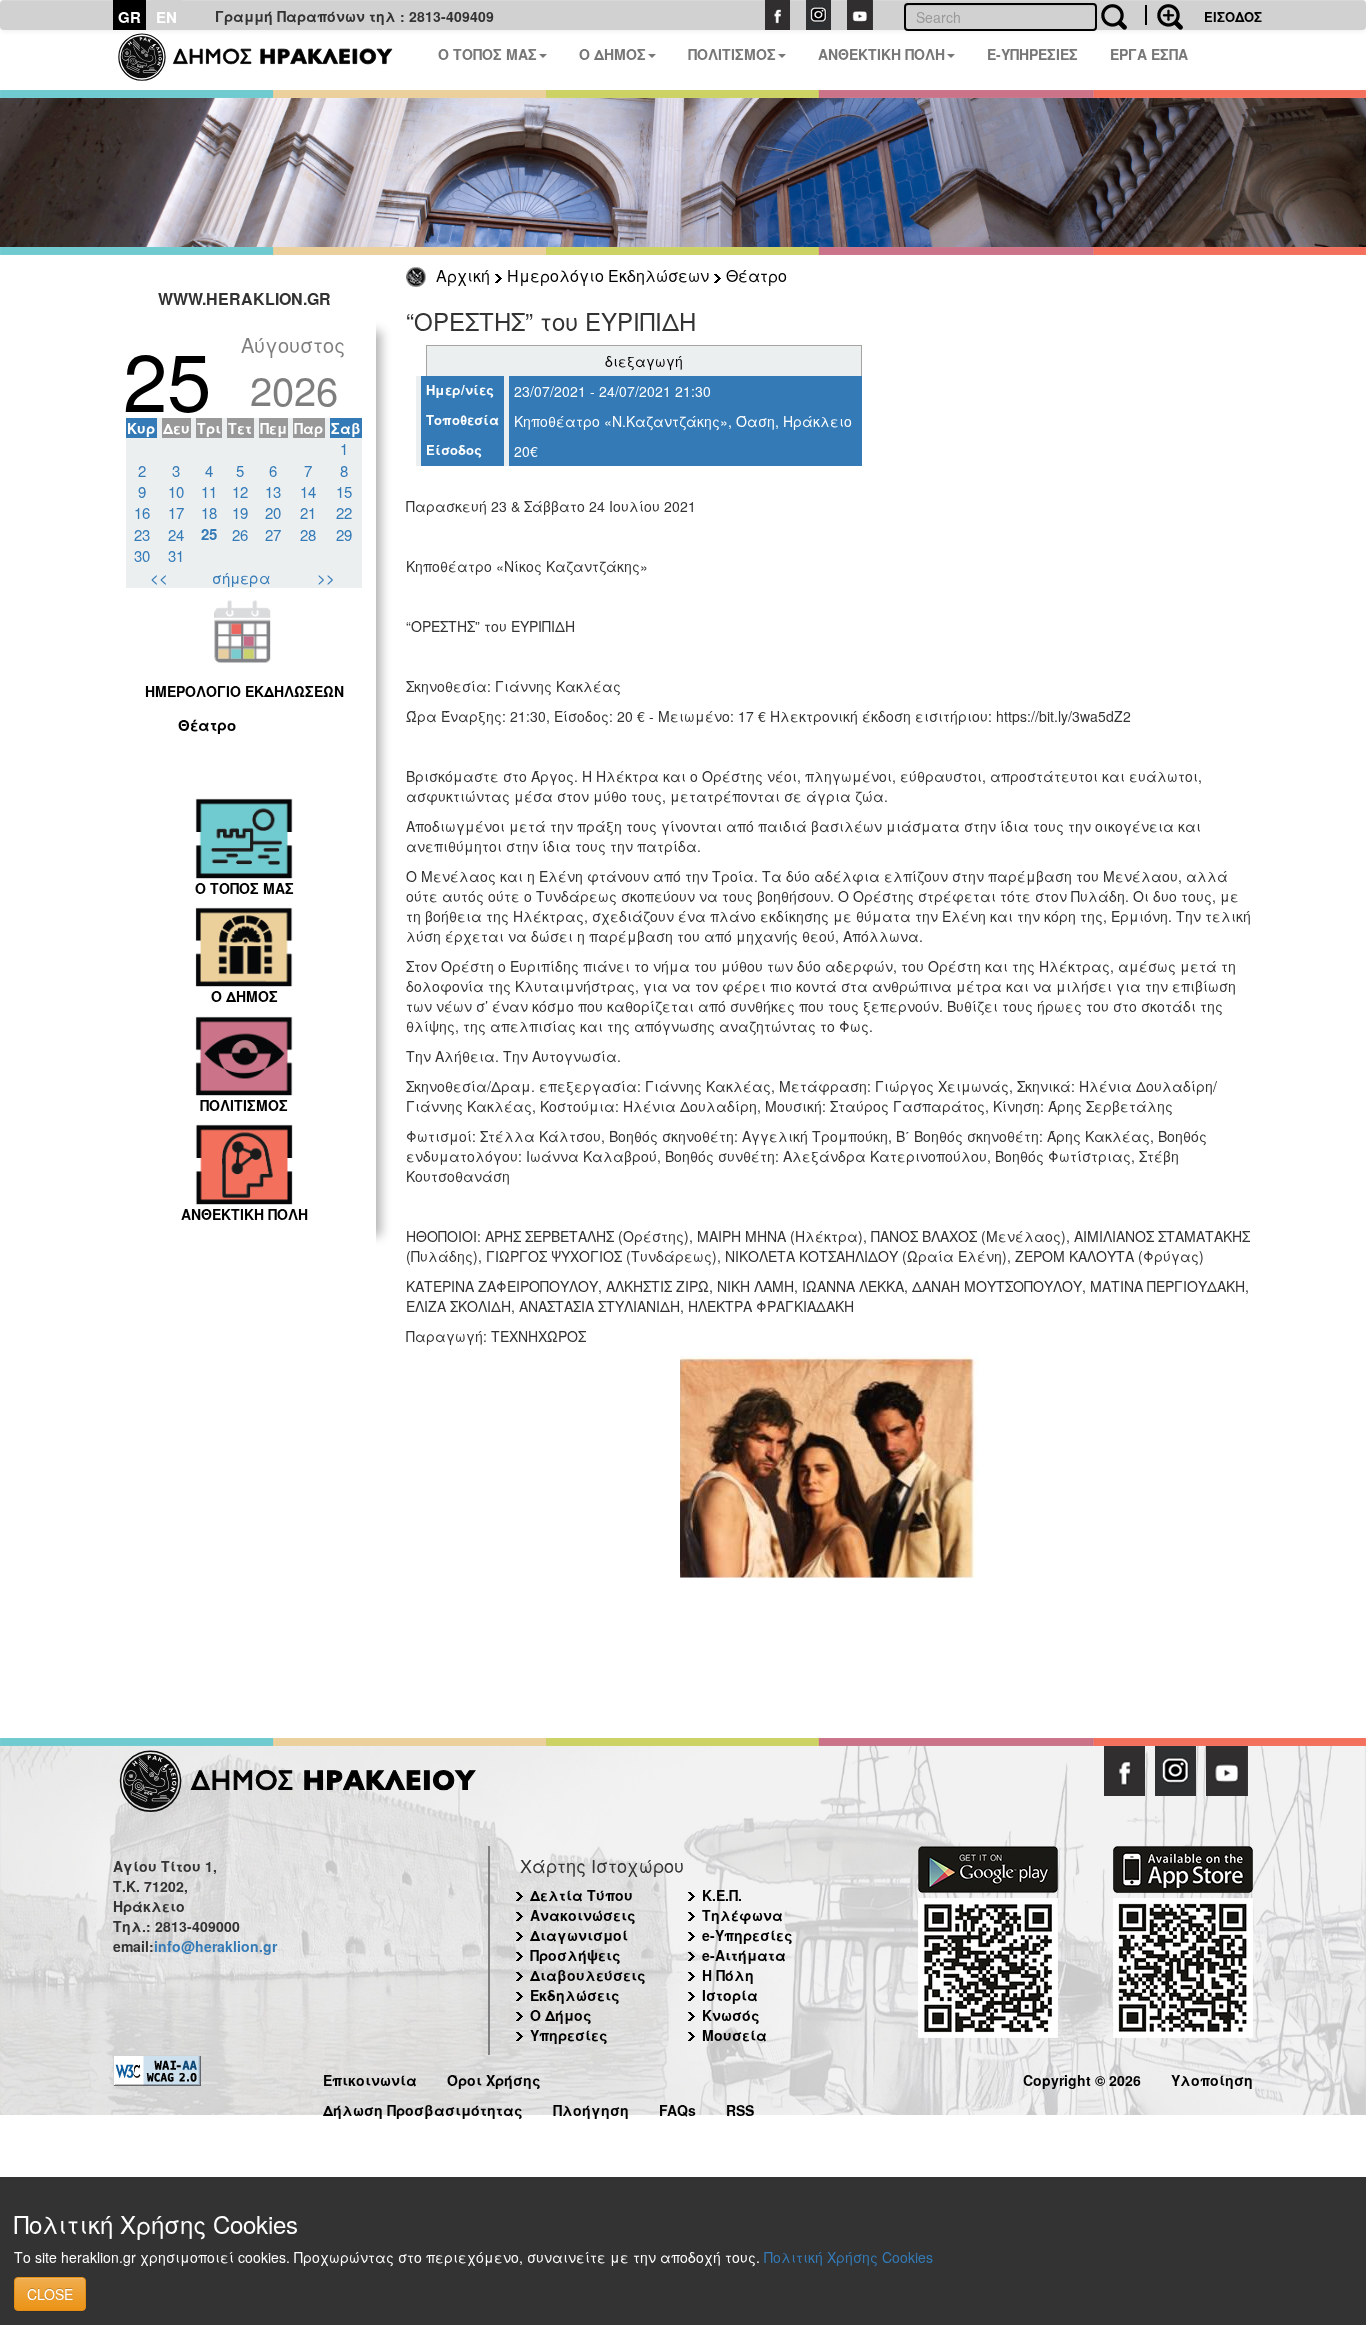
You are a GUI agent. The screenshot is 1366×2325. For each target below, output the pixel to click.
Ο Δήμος (561, 2015)
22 (344, 512)
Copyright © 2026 (1082, 2077)
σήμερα (241, 577)
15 (344, 491)
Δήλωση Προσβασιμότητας (423, 2107)
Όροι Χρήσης (494, 2077)
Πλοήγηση (591, 2107)
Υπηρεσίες (569, 2035)
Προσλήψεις (575, 1955)
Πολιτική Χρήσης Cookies (848, 2257)
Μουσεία (734, 2035)
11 (209, 491)
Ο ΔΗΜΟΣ (612, 54)
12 (240, 491)
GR (129, 17)
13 (273, 491)
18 (209, 512)
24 (176, 534)
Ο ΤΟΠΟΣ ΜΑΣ (487, 54)
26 (240, 534)
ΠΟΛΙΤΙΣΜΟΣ (732, 54)
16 (142, 512)
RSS (740, 2107)
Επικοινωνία (370, 2077)
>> (326, 577)
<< (159, 577)
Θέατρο (756, 275)
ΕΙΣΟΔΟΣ (1233, 16)
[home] (267, 60)
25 (209, 534)
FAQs (677, 2107)
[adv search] (1164, 15)
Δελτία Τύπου (581, 1895)
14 (308, 491)
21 (308, 512)
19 (240, 512)
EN (166, 17)
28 (308, 534)
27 (273, 534)
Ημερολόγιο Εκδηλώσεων (608, 275)
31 (176, 555)
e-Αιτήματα (744, 1955)
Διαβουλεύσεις (588, 1975)
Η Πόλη (728, 1975)
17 (176, 512)
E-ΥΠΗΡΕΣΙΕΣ (1032, 54)
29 (344, 534)
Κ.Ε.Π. (722, 1895)
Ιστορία (730, 1995)
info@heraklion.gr (215, 1946)
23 (142, 534)
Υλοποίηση (1212, 2077)
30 (142, 555)
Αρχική (463, 275)
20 (273, 512)
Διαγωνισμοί (579, 1935)
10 (176, 491)
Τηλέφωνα (742, 1915)
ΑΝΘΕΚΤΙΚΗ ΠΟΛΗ (881, 54)
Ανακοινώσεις (583, 1915)
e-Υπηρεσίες (747, 1935)
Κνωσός (731, 2015)
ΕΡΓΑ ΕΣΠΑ (1149, 54)
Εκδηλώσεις (575, 1995)
